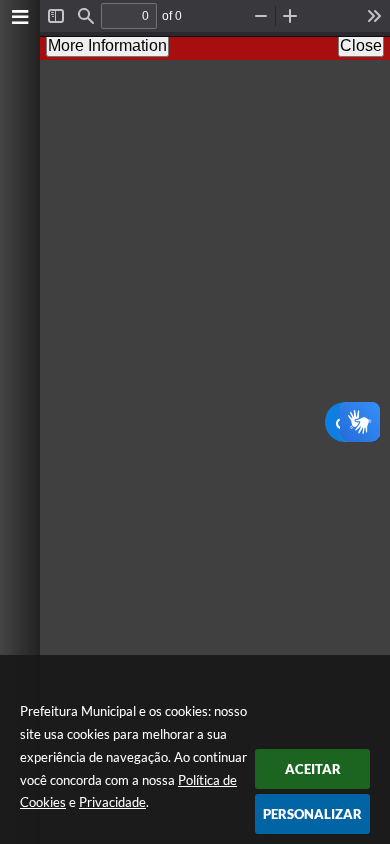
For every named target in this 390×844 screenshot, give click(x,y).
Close (361, 45)
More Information (107, 45)
